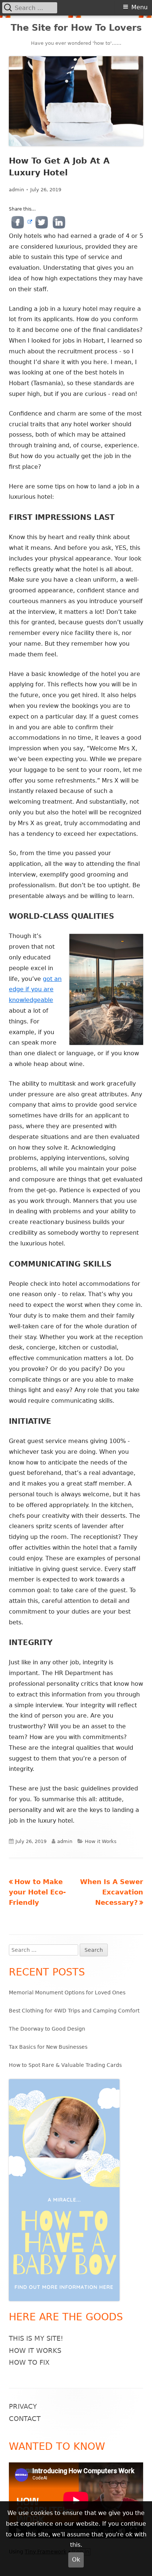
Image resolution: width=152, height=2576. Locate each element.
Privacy (23, 2406)
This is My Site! (36, 2338)
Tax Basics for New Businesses (48, 2047)
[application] (76, 2500)
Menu (139, 7)
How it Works (101, 1841)
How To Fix (29, 2362)
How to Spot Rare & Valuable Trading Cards (65, 2065)
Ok (76, 2560)
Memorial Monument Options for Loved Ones (67, 1992)
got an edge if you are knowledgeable (35, 990)
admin (16, 190)
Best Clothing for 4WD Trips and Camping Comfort (74, 2011)
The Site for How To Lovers (76, 28)
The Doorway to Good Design (47, 2029)
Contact (25, 2419)
